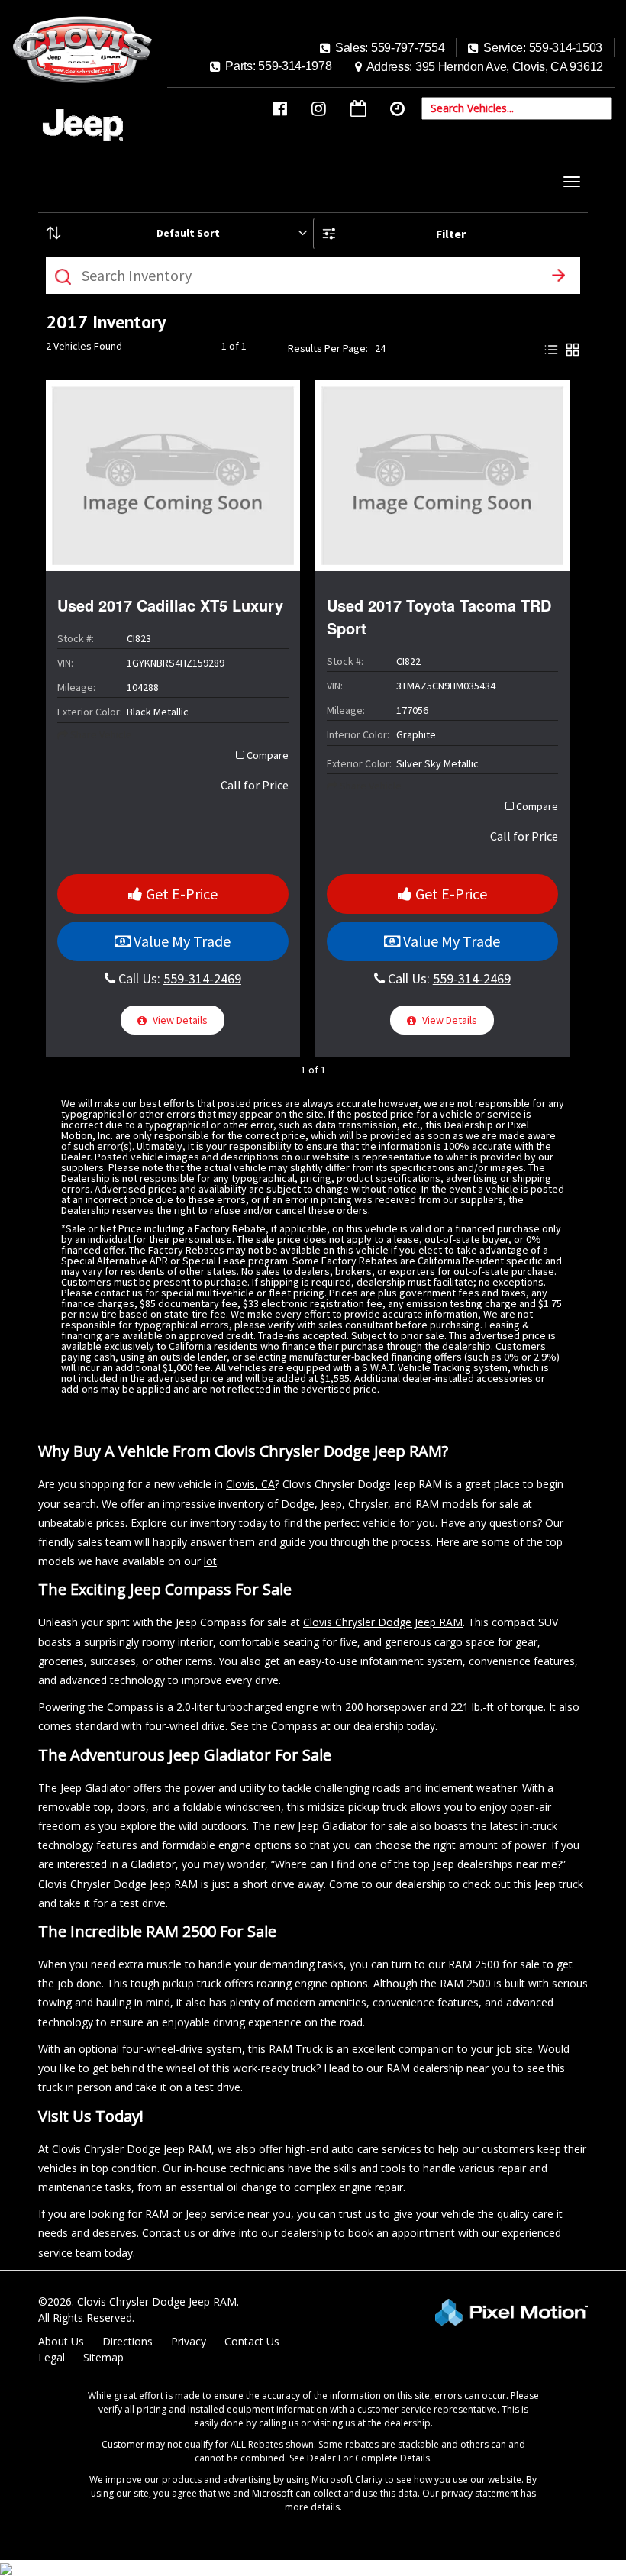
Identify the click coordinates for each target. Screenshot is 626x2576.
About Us (61, 2341)
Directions (127, 2341)
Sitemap (103, 2357)
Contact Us (252, 2341)
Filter (451, 234)
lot (210, 1561)
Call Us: (178, 978)
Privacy (189, 2341)
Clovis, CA (250, 1484)
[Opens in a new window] (280, 109)
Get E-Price (180, 894)
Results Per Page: (328, 348)
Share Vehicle (100, 734)
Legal (52, 2357)
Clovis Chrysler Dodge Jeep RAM (383, 1622)
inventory (241, 1504)
